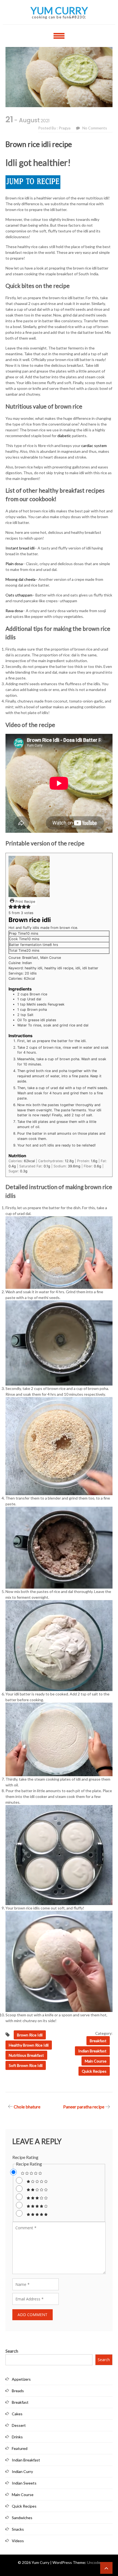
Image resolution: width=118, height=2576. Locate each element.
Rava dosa (14, 611)
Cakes (17, 2414)
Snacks (18, 2529)
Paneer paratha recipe (84, 2107)
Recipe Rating (25, 2157)
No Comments (95, 128)
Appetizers (21, 2379)
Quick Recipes (94, 2071)
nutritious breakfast (26, 2055)
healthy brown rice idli (29, 2045)
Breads (18, 2391)
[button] (11, 908)
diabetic (64, 436)
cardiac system (94, 445)
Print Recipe (25, 902)
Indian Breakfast (92, 2051)
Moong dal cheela (20, 579)
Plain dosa (14, 564)
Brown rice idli (30, 2035)
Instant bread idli (20, 548)
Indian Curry (22, 2471)
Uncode (94, 2562)
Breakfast (98, 2041)
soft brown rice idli (26, 2065)
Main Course (96, 2061)
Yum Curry (59, 10)
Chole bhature (27, 2107)
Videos (18, 2541)
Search (12, 2351)
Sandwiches (22, 2518)
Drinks (17, 2437)
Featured (20, 2448)
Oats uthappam (19, 595)
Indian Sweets (24, 2483)
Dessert (19, 2425)
